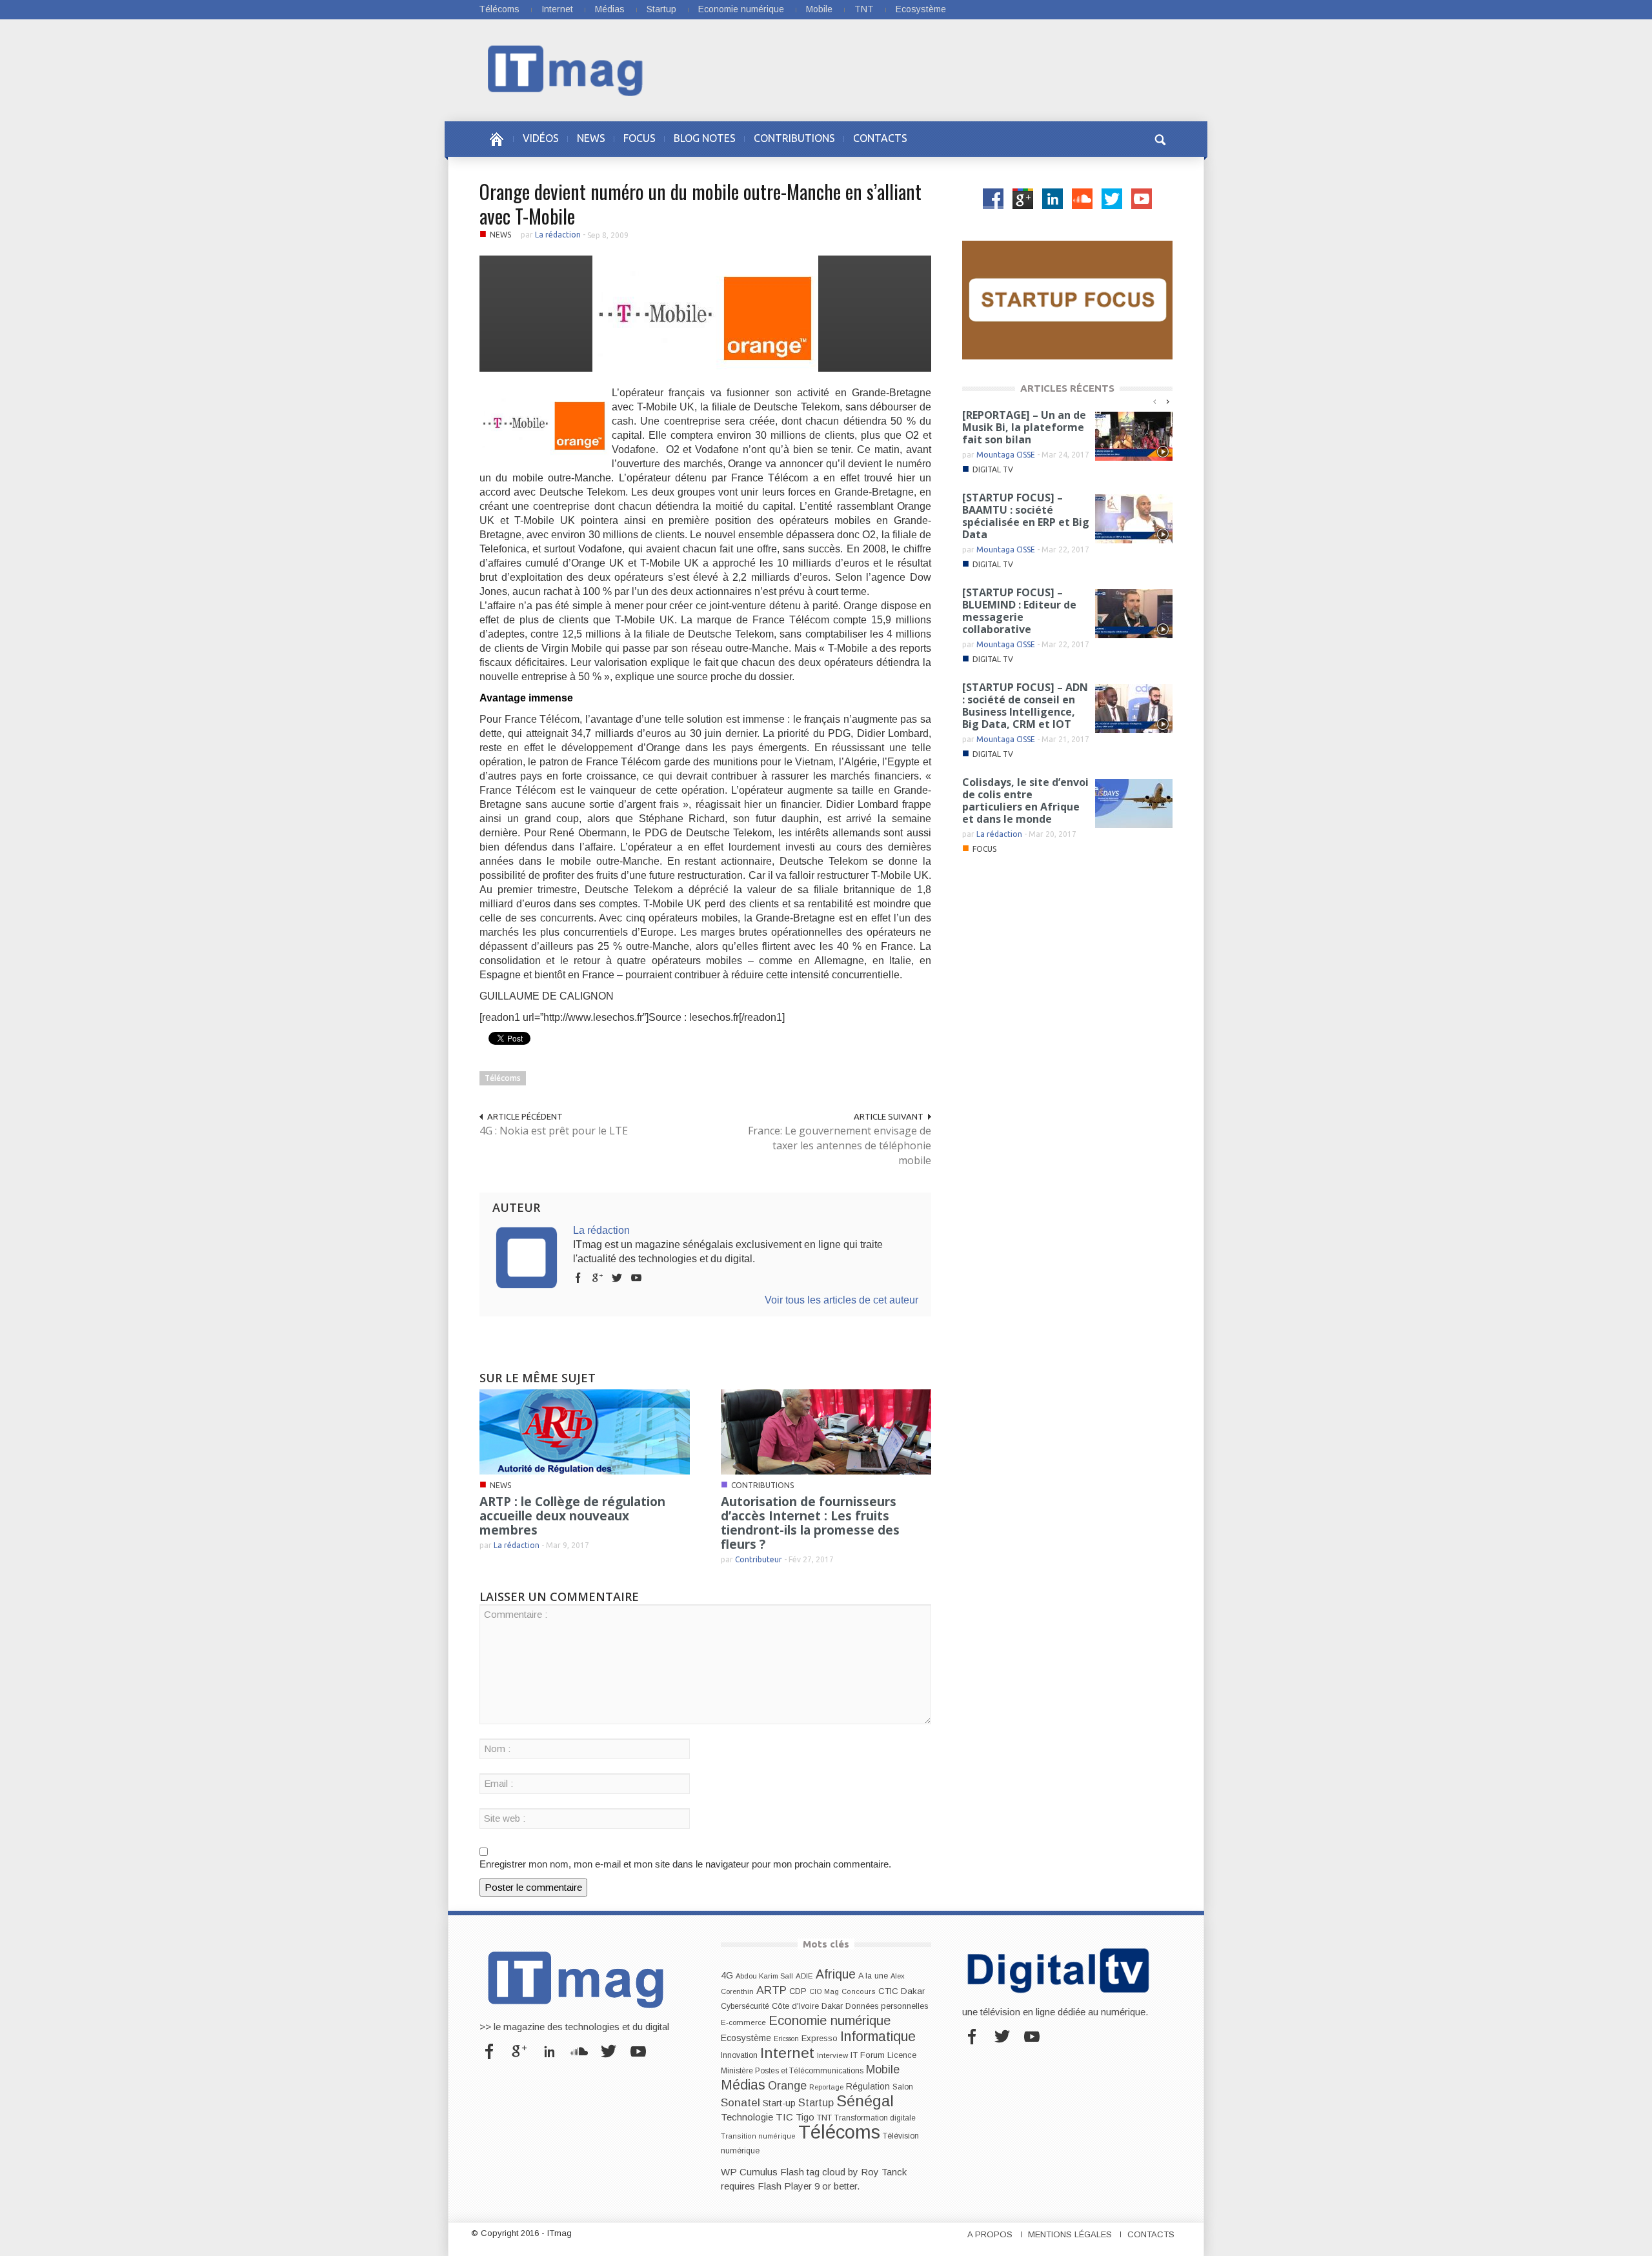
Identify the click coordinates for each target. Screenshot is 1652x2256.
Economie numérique (741, 9)
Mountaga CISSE (1006, 455)
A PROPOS (990, 2234)
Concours (859, 1991)
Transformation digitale (875, 2118)
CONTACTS (880, 138)
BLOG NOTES (705, 138)
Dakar (832, 2006)
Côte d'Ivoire (795, 2006)
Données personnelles (887, 2006)
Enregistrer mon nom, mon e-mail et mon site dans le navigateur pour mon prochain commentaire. (685, 1864)
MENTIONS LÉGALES (1070, 2234)
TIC (784, 2117)
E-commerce (743, 2022)
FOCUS (640, 138)
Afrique (836, 1974)
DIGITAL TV (993, 469)
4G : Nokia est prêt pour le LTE (554, 1131)
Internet (557, 9)
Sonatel (740, 2102)
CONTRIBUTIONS (794, 138)
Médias (610, 9)
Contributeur (759, 1559)
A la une (873, 1976)
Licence (902, 2055)
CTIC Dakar (902, 1991)
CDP (798, 1991)
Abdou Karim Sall (764, 1976)
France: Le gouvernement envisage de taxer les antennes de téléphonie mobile (840, 1145)
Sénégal (865, 2101)
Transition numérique (758, 2136)
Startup (661, 9)
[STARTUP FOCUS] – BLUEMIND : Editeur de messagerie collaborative (1019, 611)
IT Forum (868, 2055)
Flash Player (785, 2186)
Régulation (868, 2087)
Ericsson (786, 2039)
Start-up (779, 2103)
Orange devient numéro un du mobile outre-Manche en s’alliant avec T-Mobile (700, 204)
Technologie (747, 2117)
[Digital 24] (1067, 299)
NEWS (591, 138)
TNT (864, 9)
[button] (1160, 138)
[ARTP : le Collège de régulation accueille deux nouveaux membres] (585, 1431)
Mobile (819, 9)
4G (727, 1975)
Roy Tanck (884, 2172)
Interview (832, 2055)
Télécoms (499, 9)
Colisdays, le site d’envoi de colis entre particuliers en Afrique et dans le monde (1025, 801)
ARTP (771, 1990)
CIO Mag (824, 1991)
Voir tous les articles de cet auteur (841, 1300)
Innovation (739, 2055)
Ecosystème (921, 9)
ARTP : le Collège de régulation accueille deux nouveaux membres (572, 1516)
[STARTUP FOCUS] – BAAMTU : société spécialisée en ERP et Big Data (1026, 516)
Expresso (820, 2038)
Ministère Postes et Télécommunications (792, 2071)
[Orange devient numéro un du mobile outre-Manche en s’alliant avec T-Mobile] (705, 313)
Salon (903, 2087)
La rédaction (558, 235)
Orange (787, 2086)
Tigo (805, 2117)
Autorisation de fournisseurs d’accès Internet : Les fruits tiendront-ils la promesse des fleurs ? (810, 1523)
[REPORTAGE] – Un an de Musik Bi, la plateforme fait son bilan (1024, 427)
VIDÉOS (541, 138)
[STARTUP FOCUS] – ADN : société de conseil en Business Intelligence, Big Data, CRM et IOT (1025, 706)
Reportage (826, 2087)
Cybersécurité (745, 2006)
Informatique (878, 2037)
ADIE (804, 1976)
